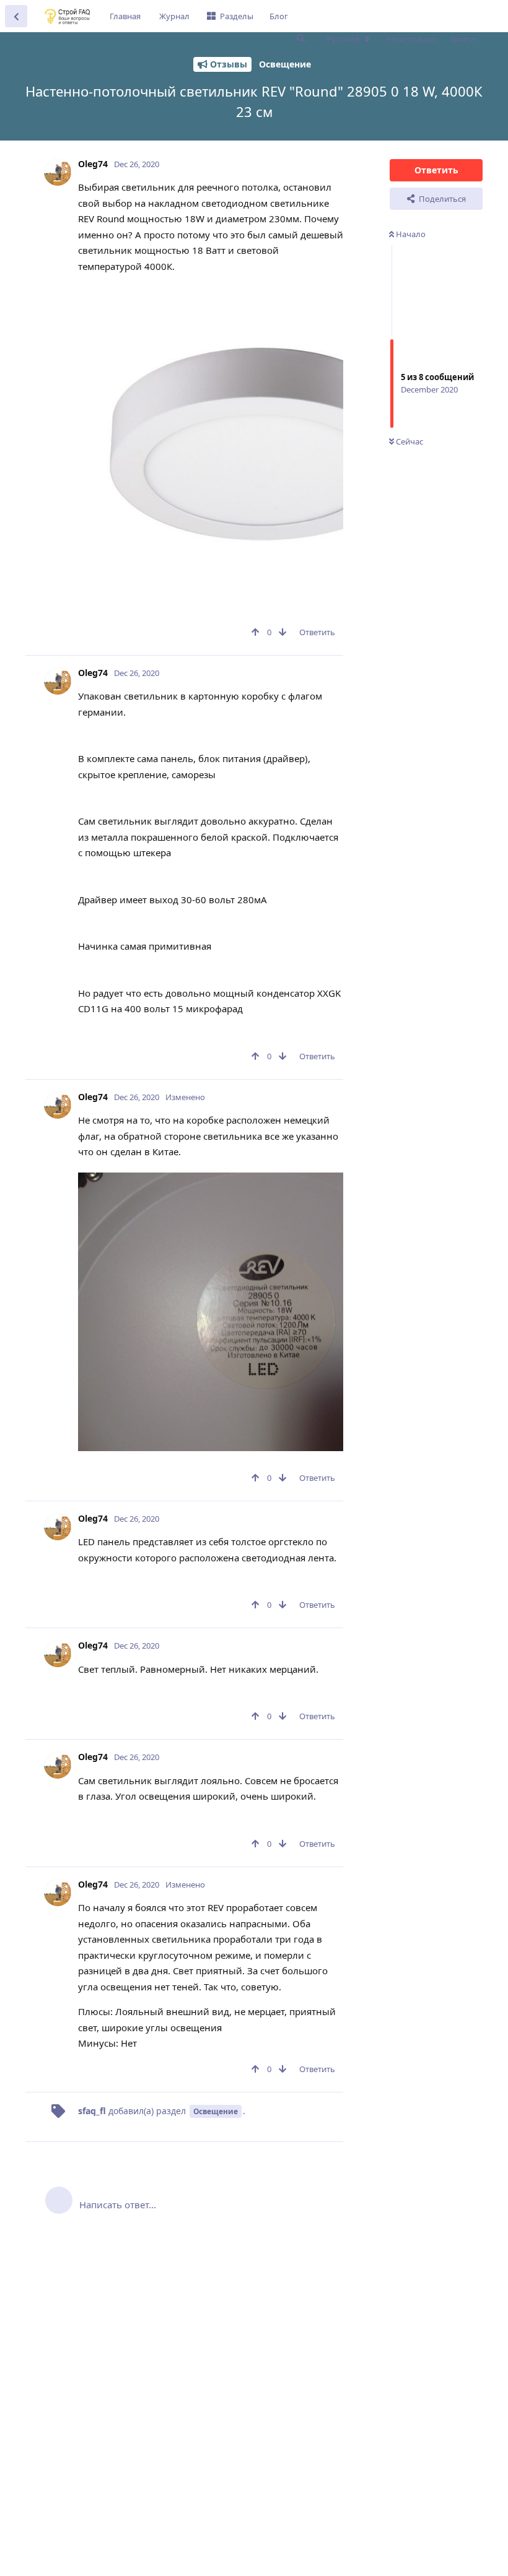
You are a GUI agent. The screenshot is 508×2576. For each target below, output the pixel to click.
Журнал (174, 16)
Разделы (237, 16)
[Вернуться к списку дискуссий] (16, 16)
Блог (279, 16)
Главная (125, 16)
